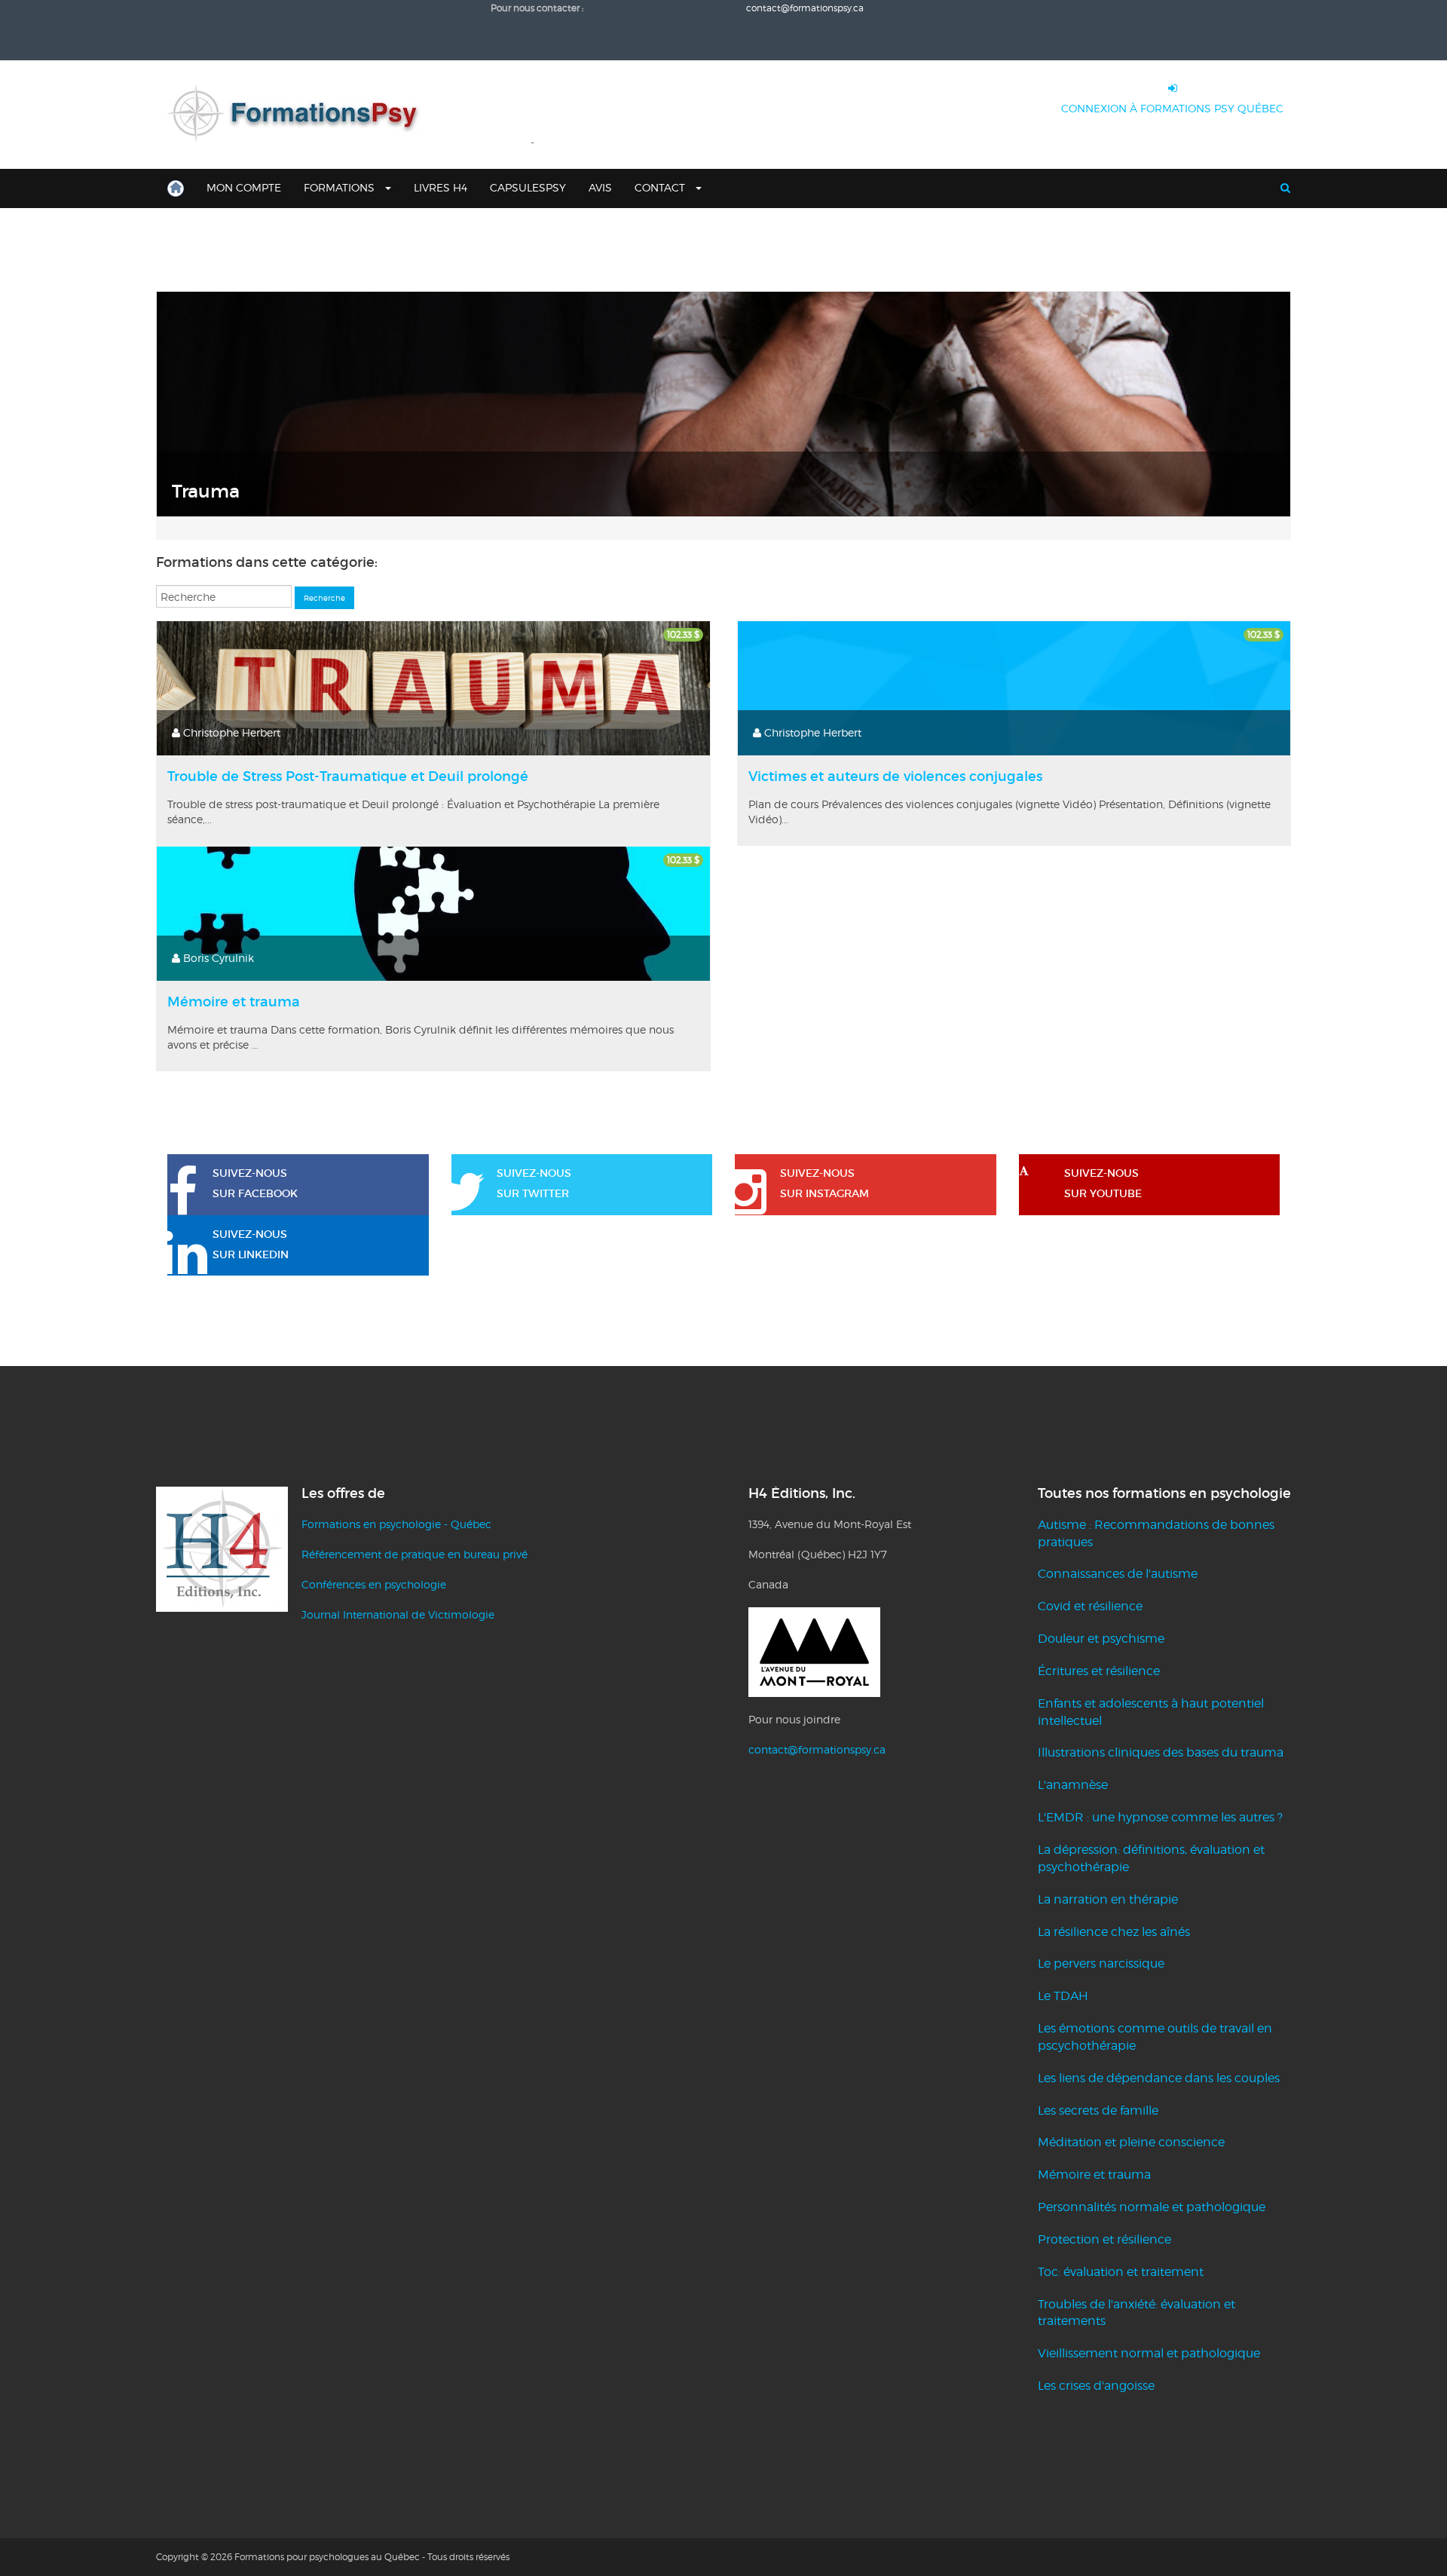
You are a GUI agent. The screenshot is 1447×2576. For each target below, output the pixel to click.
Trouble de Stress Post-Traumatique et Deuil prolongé (348, 776)
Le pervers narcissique (1101, 1963)
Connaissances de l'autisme (1118, 1574)
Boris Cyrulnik (219, 958)
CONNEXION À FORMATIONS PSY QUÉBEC (1172, 108)
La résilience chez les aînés (1114, 1932)
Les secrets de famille (1098, 2110)
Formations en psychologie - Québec (396, 1524)
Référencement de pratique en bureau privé (415, 1554)
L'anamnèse (1073, 1785)
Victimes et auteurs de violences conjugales (895, 776)
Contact (661, 187)
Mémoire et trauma (234, 1002)
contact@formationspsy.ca (817, 1749)
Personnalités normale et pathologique (1152, 2207)
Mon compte (244, 187)
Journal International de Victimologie (398, 1614)
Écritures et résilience (1099, 1671)
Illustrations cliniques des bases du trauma (1161, 1752)
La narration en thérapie (1108, 1899)
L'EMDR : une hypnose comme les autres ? (1160, 1817)
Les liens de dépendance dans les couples (1159, 2078)
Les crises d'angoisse (1096, 2386)
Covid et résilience (1090, 1606)
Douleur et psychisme (1101, 1639)
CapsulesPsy (528, 187)
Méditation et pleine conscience (1131, 2142)
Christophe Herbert (232, 732)
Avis (600, 187)
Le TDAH (1063, 1996)
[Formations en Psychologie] (299, 115)
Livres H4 (441, 187)
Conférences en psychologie (374, 1584)
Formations (341, 187)
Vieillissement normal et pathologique (1149, 2353)
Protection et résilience (1104, 2239)
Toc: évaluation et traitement (1121, 2272)
